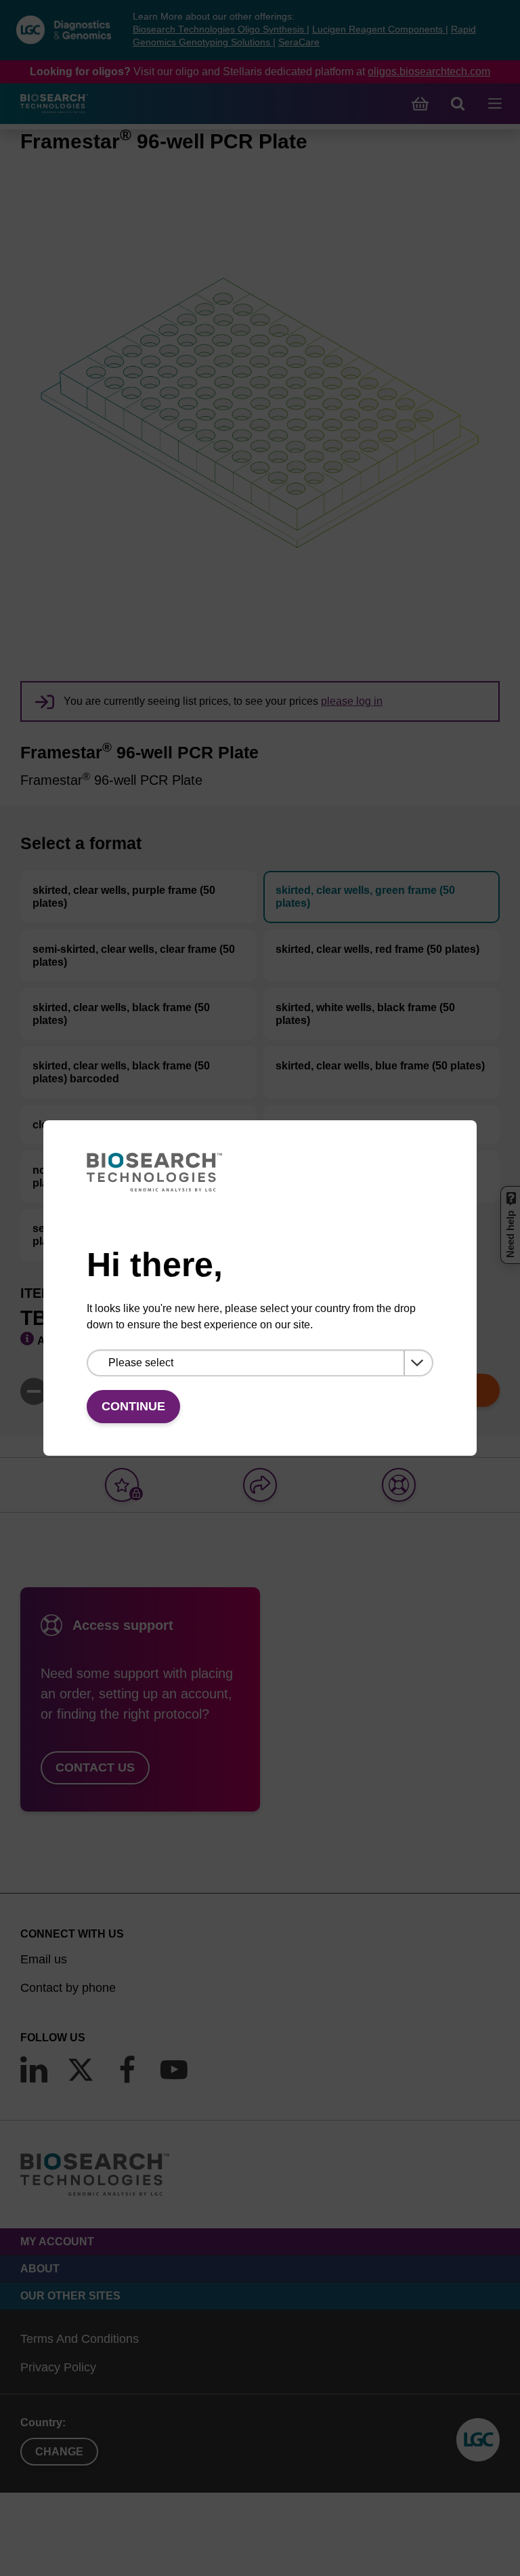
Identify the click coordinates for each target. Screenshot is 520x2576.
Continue (133, 1406)
